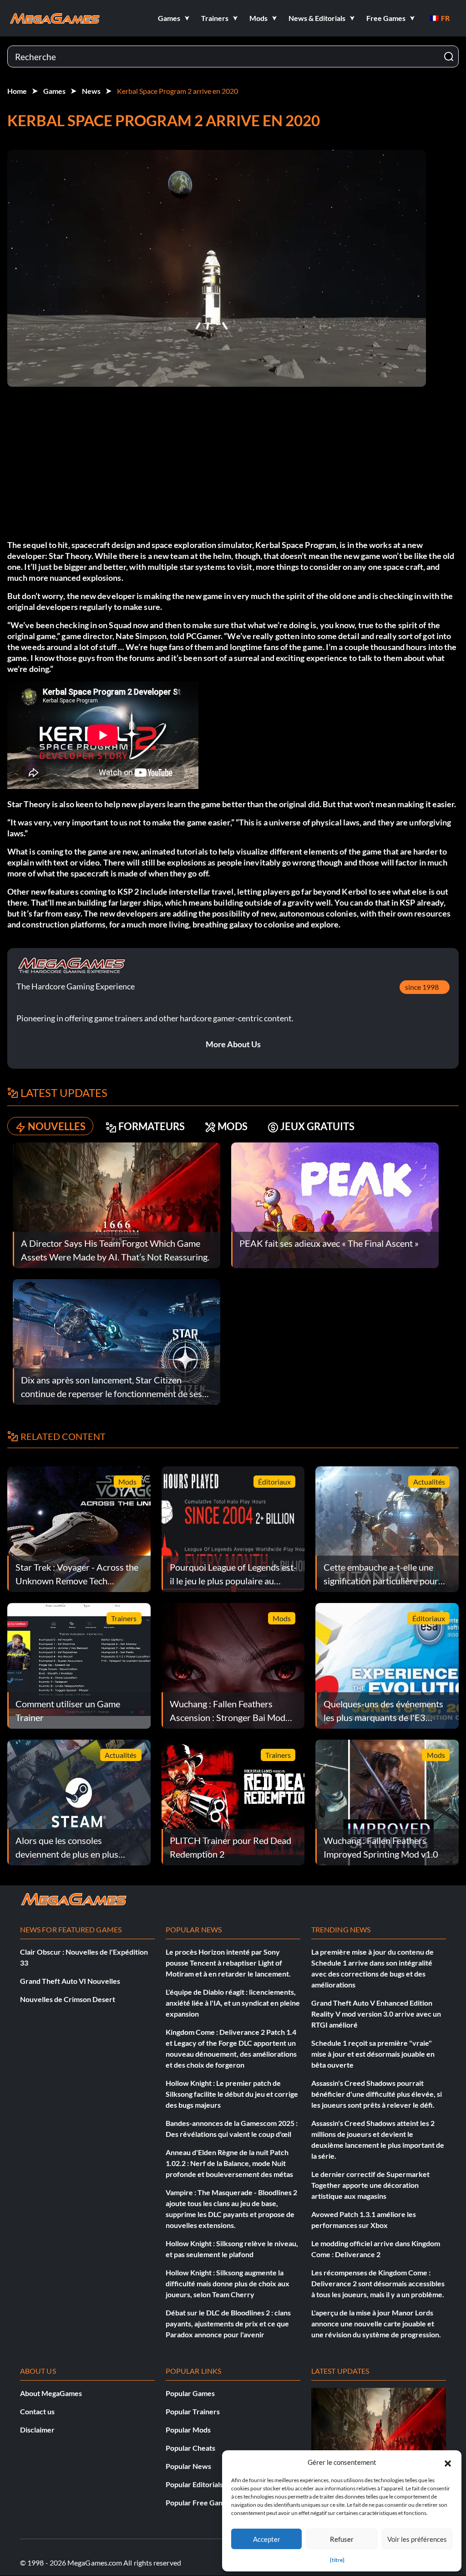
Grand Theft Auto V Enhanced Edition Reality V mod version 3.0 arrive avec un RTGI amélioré (376, 2014)
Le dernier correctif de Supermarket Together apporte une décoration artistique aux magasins (370, 2185)
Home (17, 91)
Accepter (267, 2539)
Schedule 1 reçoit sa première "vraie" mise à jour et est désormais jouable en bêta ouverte (373, 2054)
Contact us (37, 2411)
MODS (233, 1126)
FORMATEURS (152, 1126)
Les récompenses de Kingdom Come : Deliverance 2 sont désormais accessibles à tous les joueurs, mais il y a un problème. (378, 2283)
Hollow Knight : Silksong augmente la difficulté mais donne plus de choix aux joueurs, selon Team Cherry (228, 2283)
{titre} (337, 2560)
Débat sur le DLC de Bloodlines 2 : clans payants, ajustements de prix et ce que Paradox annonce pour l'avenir (228, 2323)
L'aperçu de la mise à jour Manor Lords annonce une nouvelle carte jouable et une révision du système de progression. (376, 2323)
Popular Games (190, 2393)
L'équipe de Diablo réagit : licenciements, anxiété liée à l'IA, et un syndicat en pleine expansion (233, 2003)
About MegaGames (51, 2393)
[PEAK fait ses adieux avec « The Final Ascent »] (335, 1204)
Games (54, 91)
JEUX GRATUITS (317, 1126)
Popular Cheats (190, 2448)
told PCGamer (195, 636)
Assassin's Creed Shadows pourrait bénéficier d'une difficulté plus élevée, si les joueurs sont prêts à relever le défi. (377, 2094)
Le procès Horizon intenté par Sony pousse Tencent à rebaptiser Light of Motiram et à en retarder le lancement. (228, 1963)
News (91, 91)
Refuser (342, 2539)
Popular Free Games (199, 2502)
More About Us (233, 1044)
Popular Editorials (194, 2484)
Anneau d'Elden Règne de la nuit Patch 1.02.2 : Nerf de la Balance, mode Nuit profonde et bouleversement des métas (229, 2163)
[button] (448, 2462)
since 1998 (422, 987)
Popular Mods (188, 2430)
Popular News (188, 2466)
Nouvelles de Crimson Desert (68, 1999)
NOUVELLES (57, 1126)
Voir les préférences (417, 2539)
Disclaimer (37, 2430)
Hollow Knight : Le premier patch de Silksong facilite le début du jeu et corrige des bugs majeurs (232, 2094)
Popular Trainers (193, 2411)
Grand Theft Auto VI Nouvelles (70, 1981)
